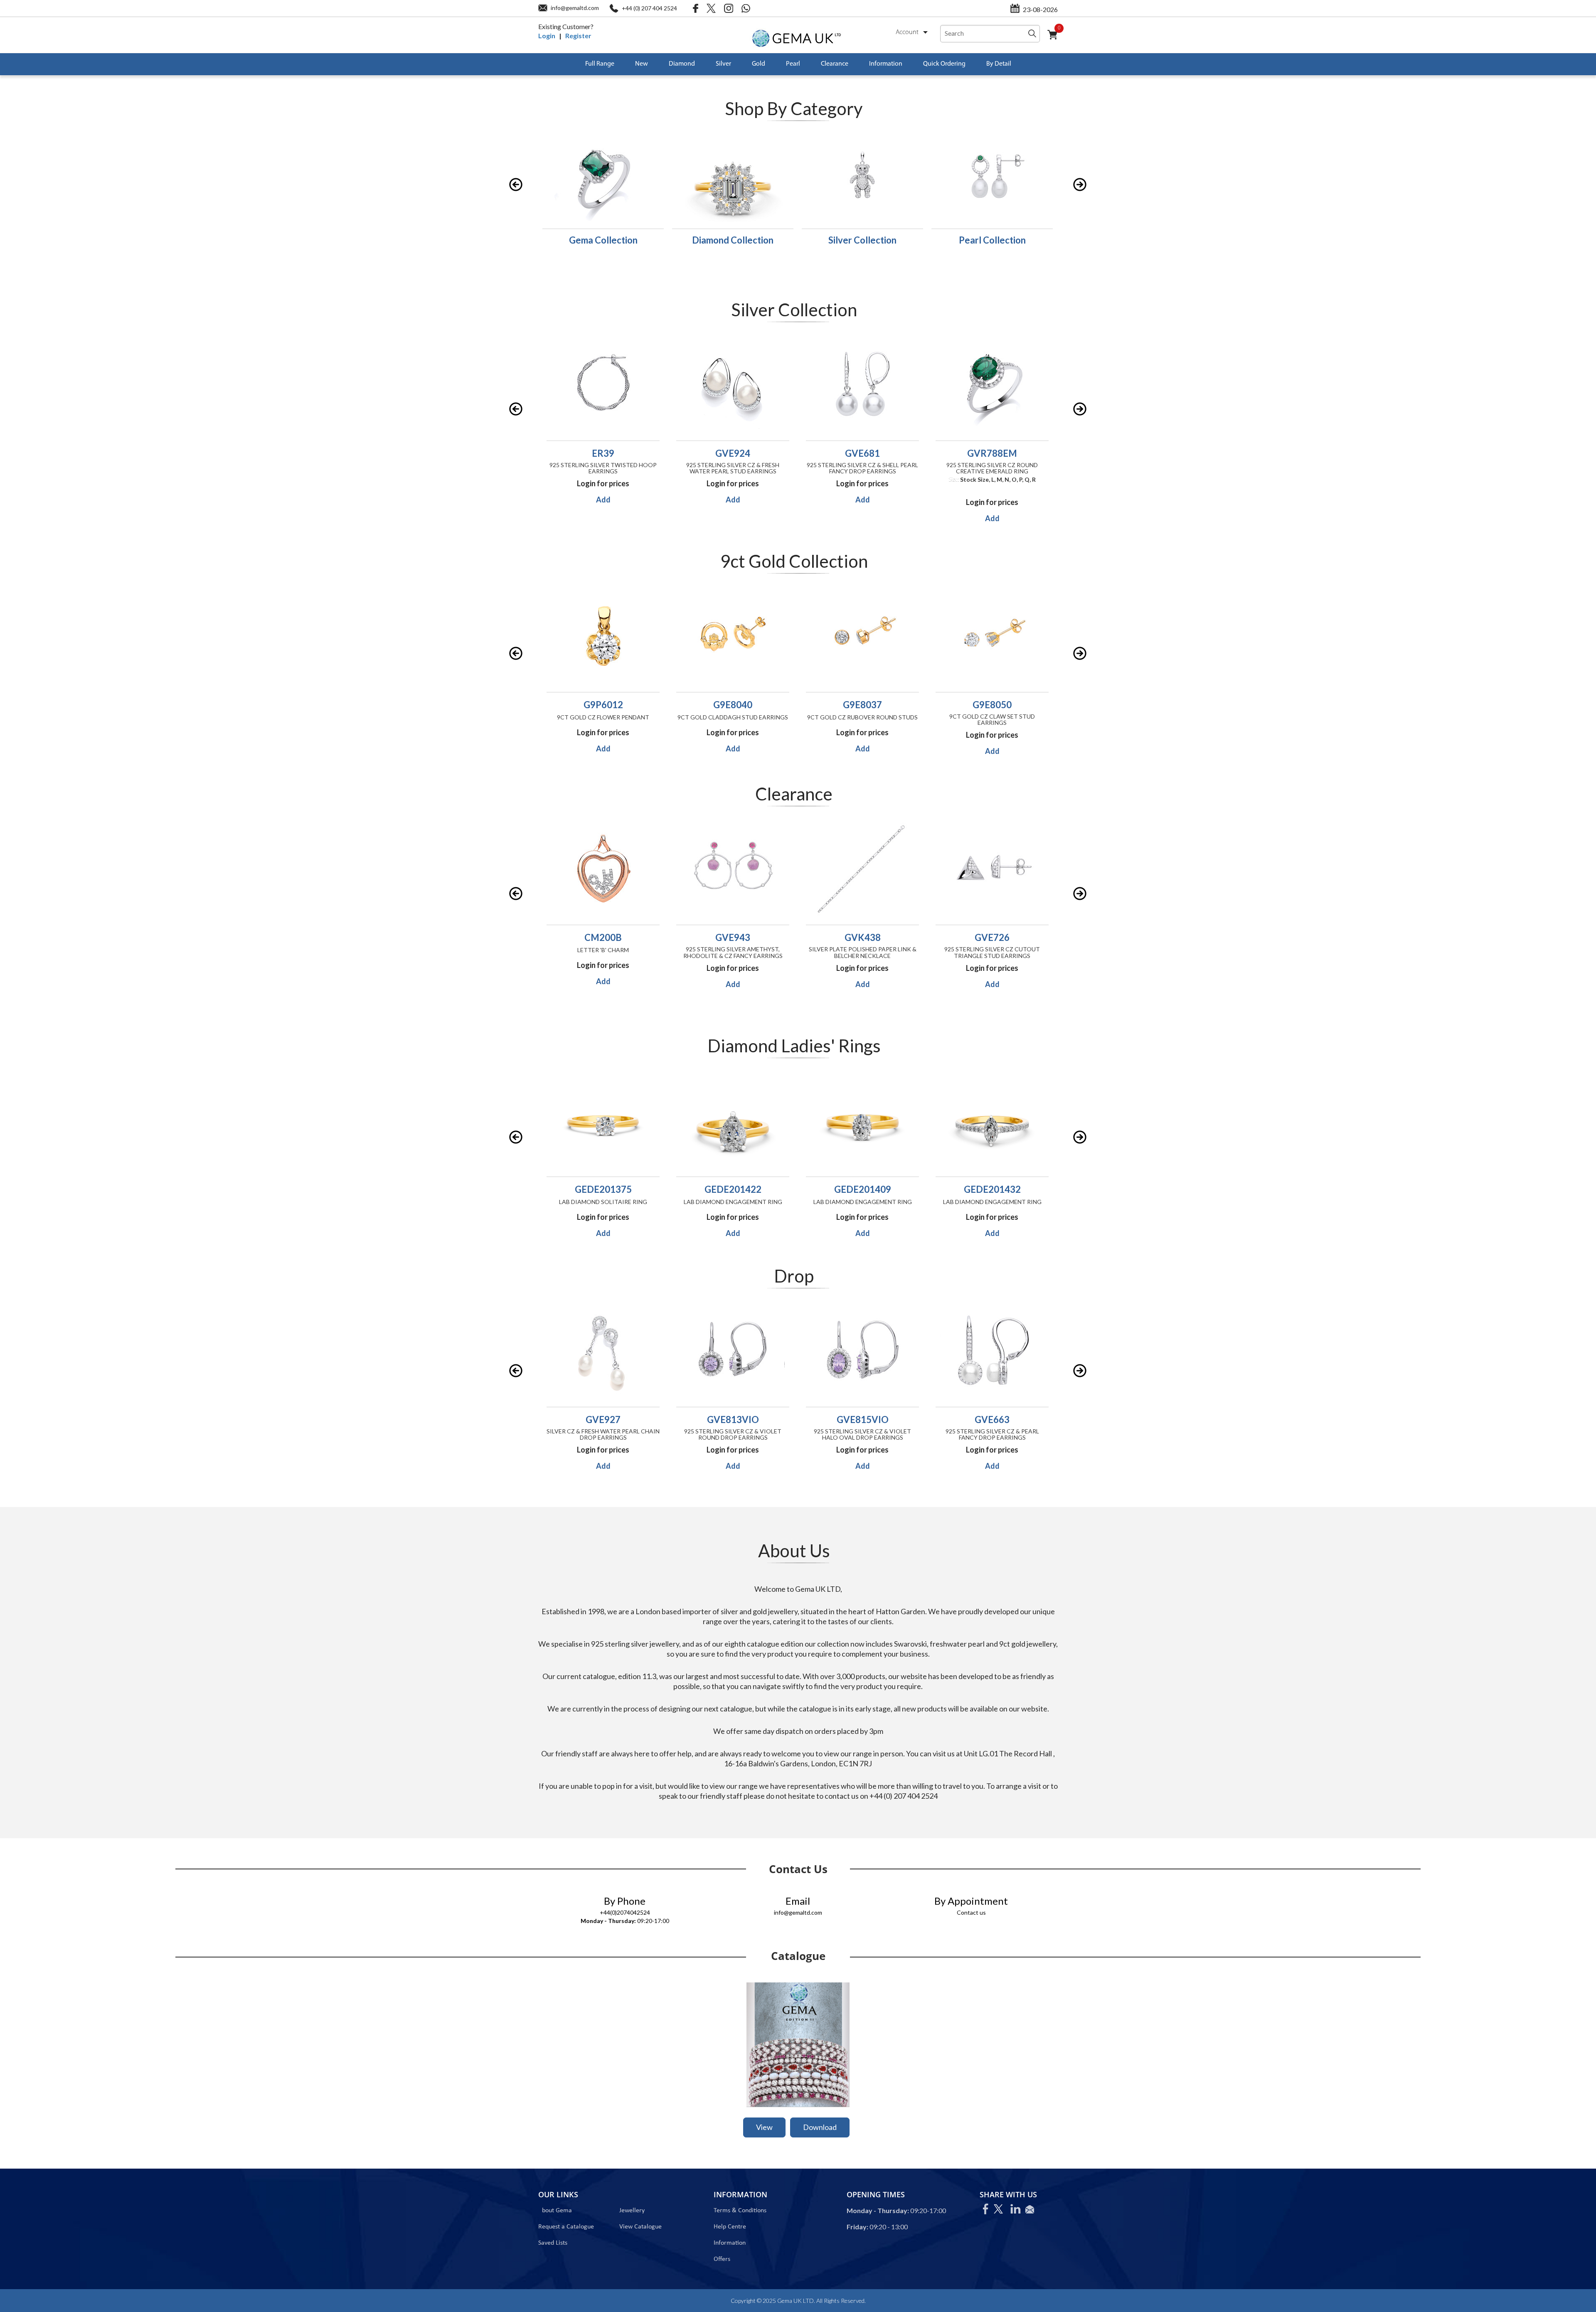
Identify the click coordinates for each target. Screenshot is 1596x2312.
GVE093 (992, 1419)
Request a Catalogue (566, 2227)
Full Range (600, 64)
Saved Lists (553, 2243)
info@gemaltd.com (575, 8)
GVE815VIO (733, 1419)
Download (820, 2127)
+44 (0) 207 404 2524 (649, 8)
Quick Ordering (944, 64)
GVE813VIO (603, 1419)
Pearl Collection (992, 240)
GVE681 (715, 453)
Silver (723, 64)
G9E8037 (733, 705)
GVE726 (862, 937)
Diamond (682, 64)
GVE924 (585, 453)
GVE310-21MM (974, 453)
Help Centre (730, 2227)
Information (886, 64)
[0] (1056, 40)
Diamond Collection (733, 240)
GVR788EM (845, 453)
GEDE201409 (733, 1189)
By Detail (999, 64)
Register (578, 36)
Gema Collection (603, 240)
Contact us (971, 1912)
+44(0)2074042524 (625, 1912)
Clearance (835, 64)
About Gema (555, 2211)
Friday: (857, 2227)
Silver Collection (862, 240)
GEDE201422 (603, 1189)
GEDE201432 (863, 1189)
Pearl (793, 64)
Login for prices (585, 483)
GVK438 (733, 937)
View (764, 2127)
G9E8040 (603, 705)
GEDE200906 (992, 1189)
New (642, 64)
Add (585, 500)
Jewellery (632, 2211)
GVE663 (862, 1419)
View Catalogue (640, 2227)
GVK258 (992, 937)
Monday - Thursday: (608, 1921)
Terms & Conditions (740, 2211)
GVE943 (603, 937)
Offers (722, 2259)
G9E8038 (992, 705)
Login (547, 36)
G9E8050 (862, 705)
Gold (759, 64)
